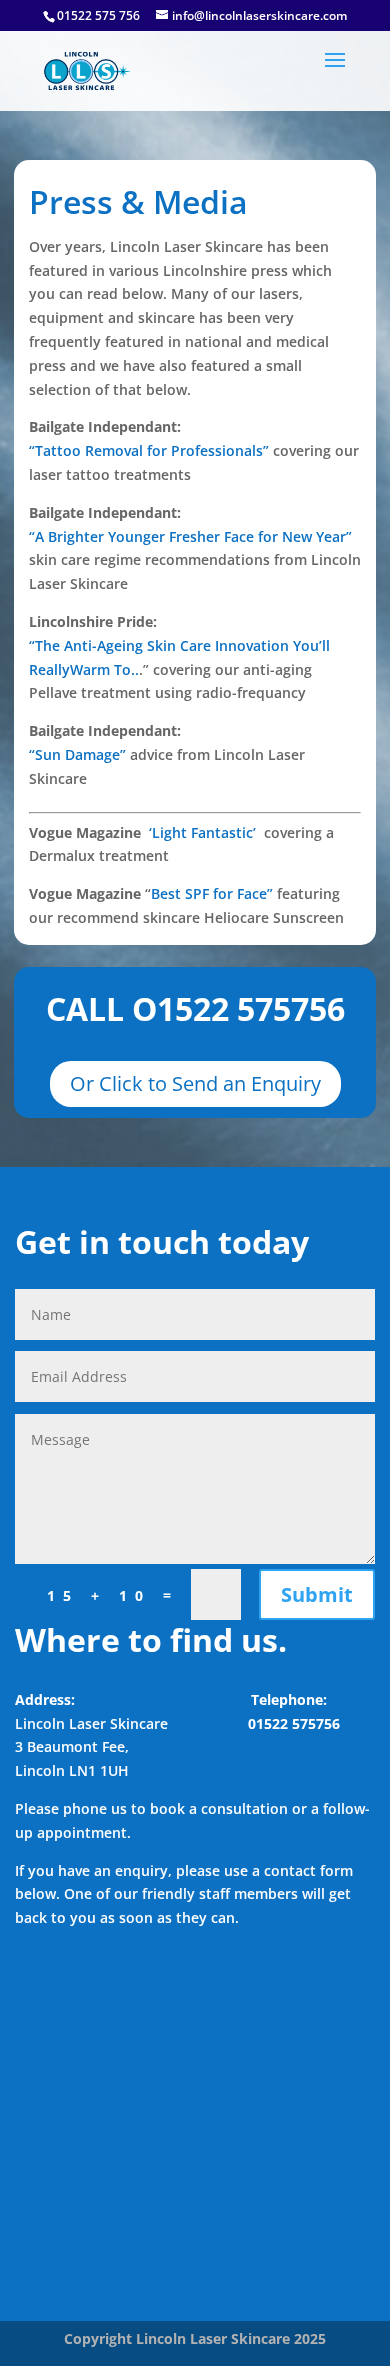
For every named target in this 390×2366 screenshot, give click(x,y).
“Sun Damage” (77, 754)
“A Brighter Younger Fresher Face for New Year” (190, 536)
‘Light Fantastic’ (204, 832)
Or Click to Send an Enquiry (195, 1083)
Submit (317, 1594)
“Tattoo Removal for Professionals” (149, 450)
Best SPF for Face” (212, 893)
